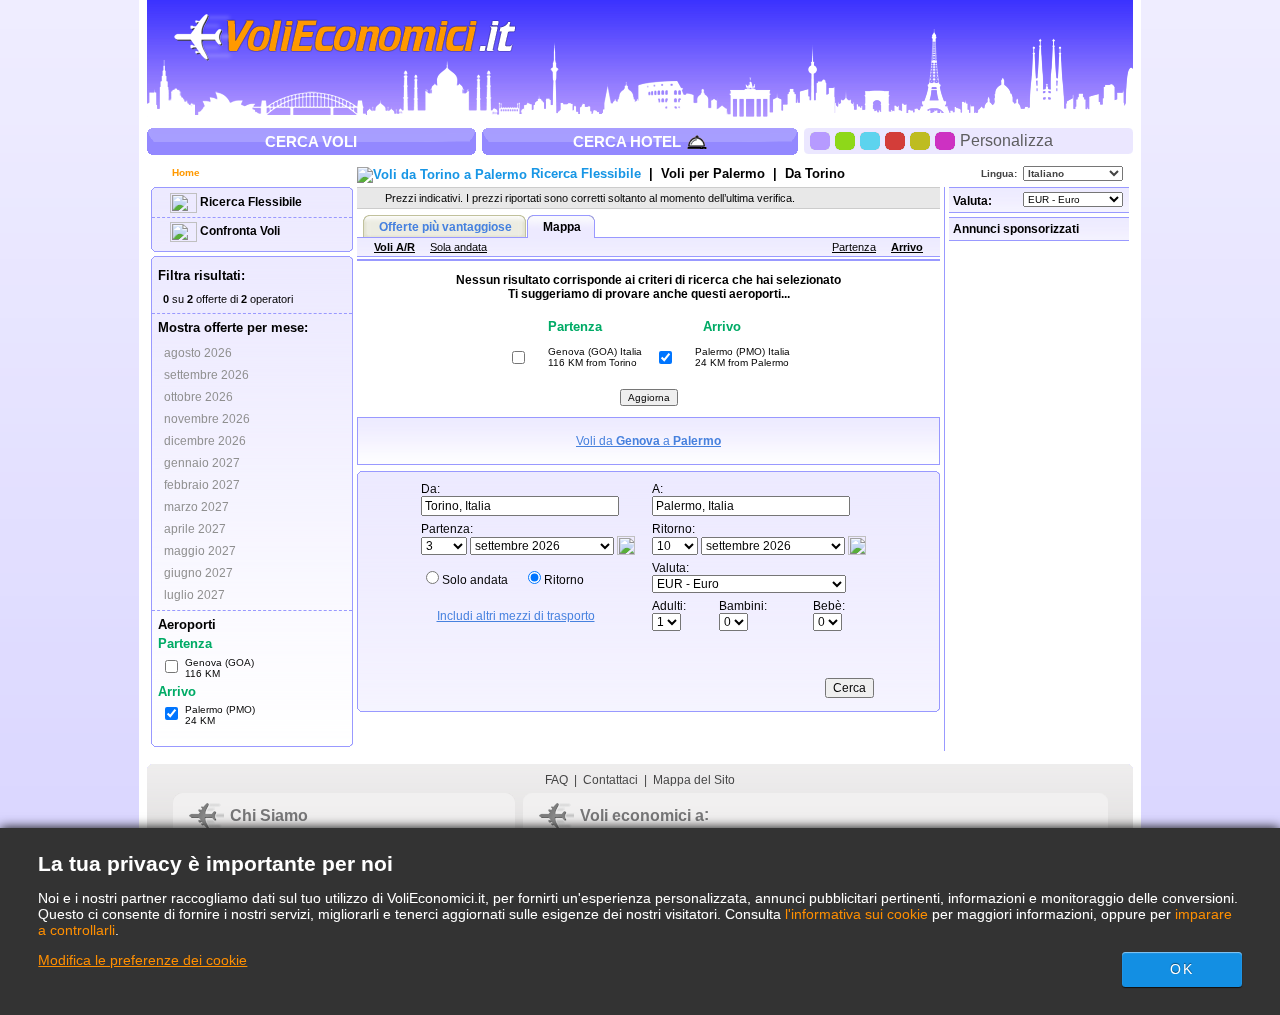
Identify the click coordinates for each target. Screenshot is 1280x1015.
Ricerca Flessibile (249, 202)
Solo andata (475, 580)
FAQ (556, 780)
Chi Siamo (269, 815)
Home (184, 172)
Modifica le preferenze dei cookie (142, 960)
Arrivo (907, 247)
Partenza (854, 247)
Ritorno (564, 580)
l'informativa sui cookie (856, 914)
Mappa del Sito (694, 780)
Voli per (713, 173)
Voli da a (648, 441)
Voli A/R (394, 247)
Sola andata (458, 247)
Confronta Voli (238, 231)
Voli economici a (642, 815)
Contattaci (610, 780)
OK (1181, 969)
